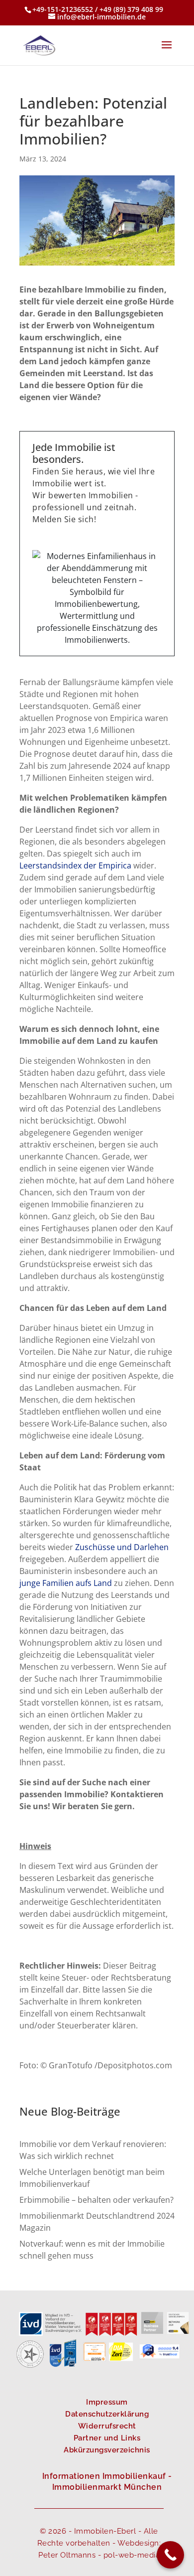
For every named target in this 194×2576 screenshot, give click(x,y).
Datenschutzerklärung (107, 2414)
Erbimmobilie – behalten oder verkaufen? (97, 2200)
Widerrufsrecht (107, 2426)
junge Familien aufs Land (66, 1583)
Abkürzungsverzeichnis (107, 2450)
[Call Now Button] (170, 2555)
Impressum (107, 2402)
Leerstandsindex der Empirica (76, 865)
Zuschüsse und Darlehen (122, 1547)
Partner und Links (107, 2438)
